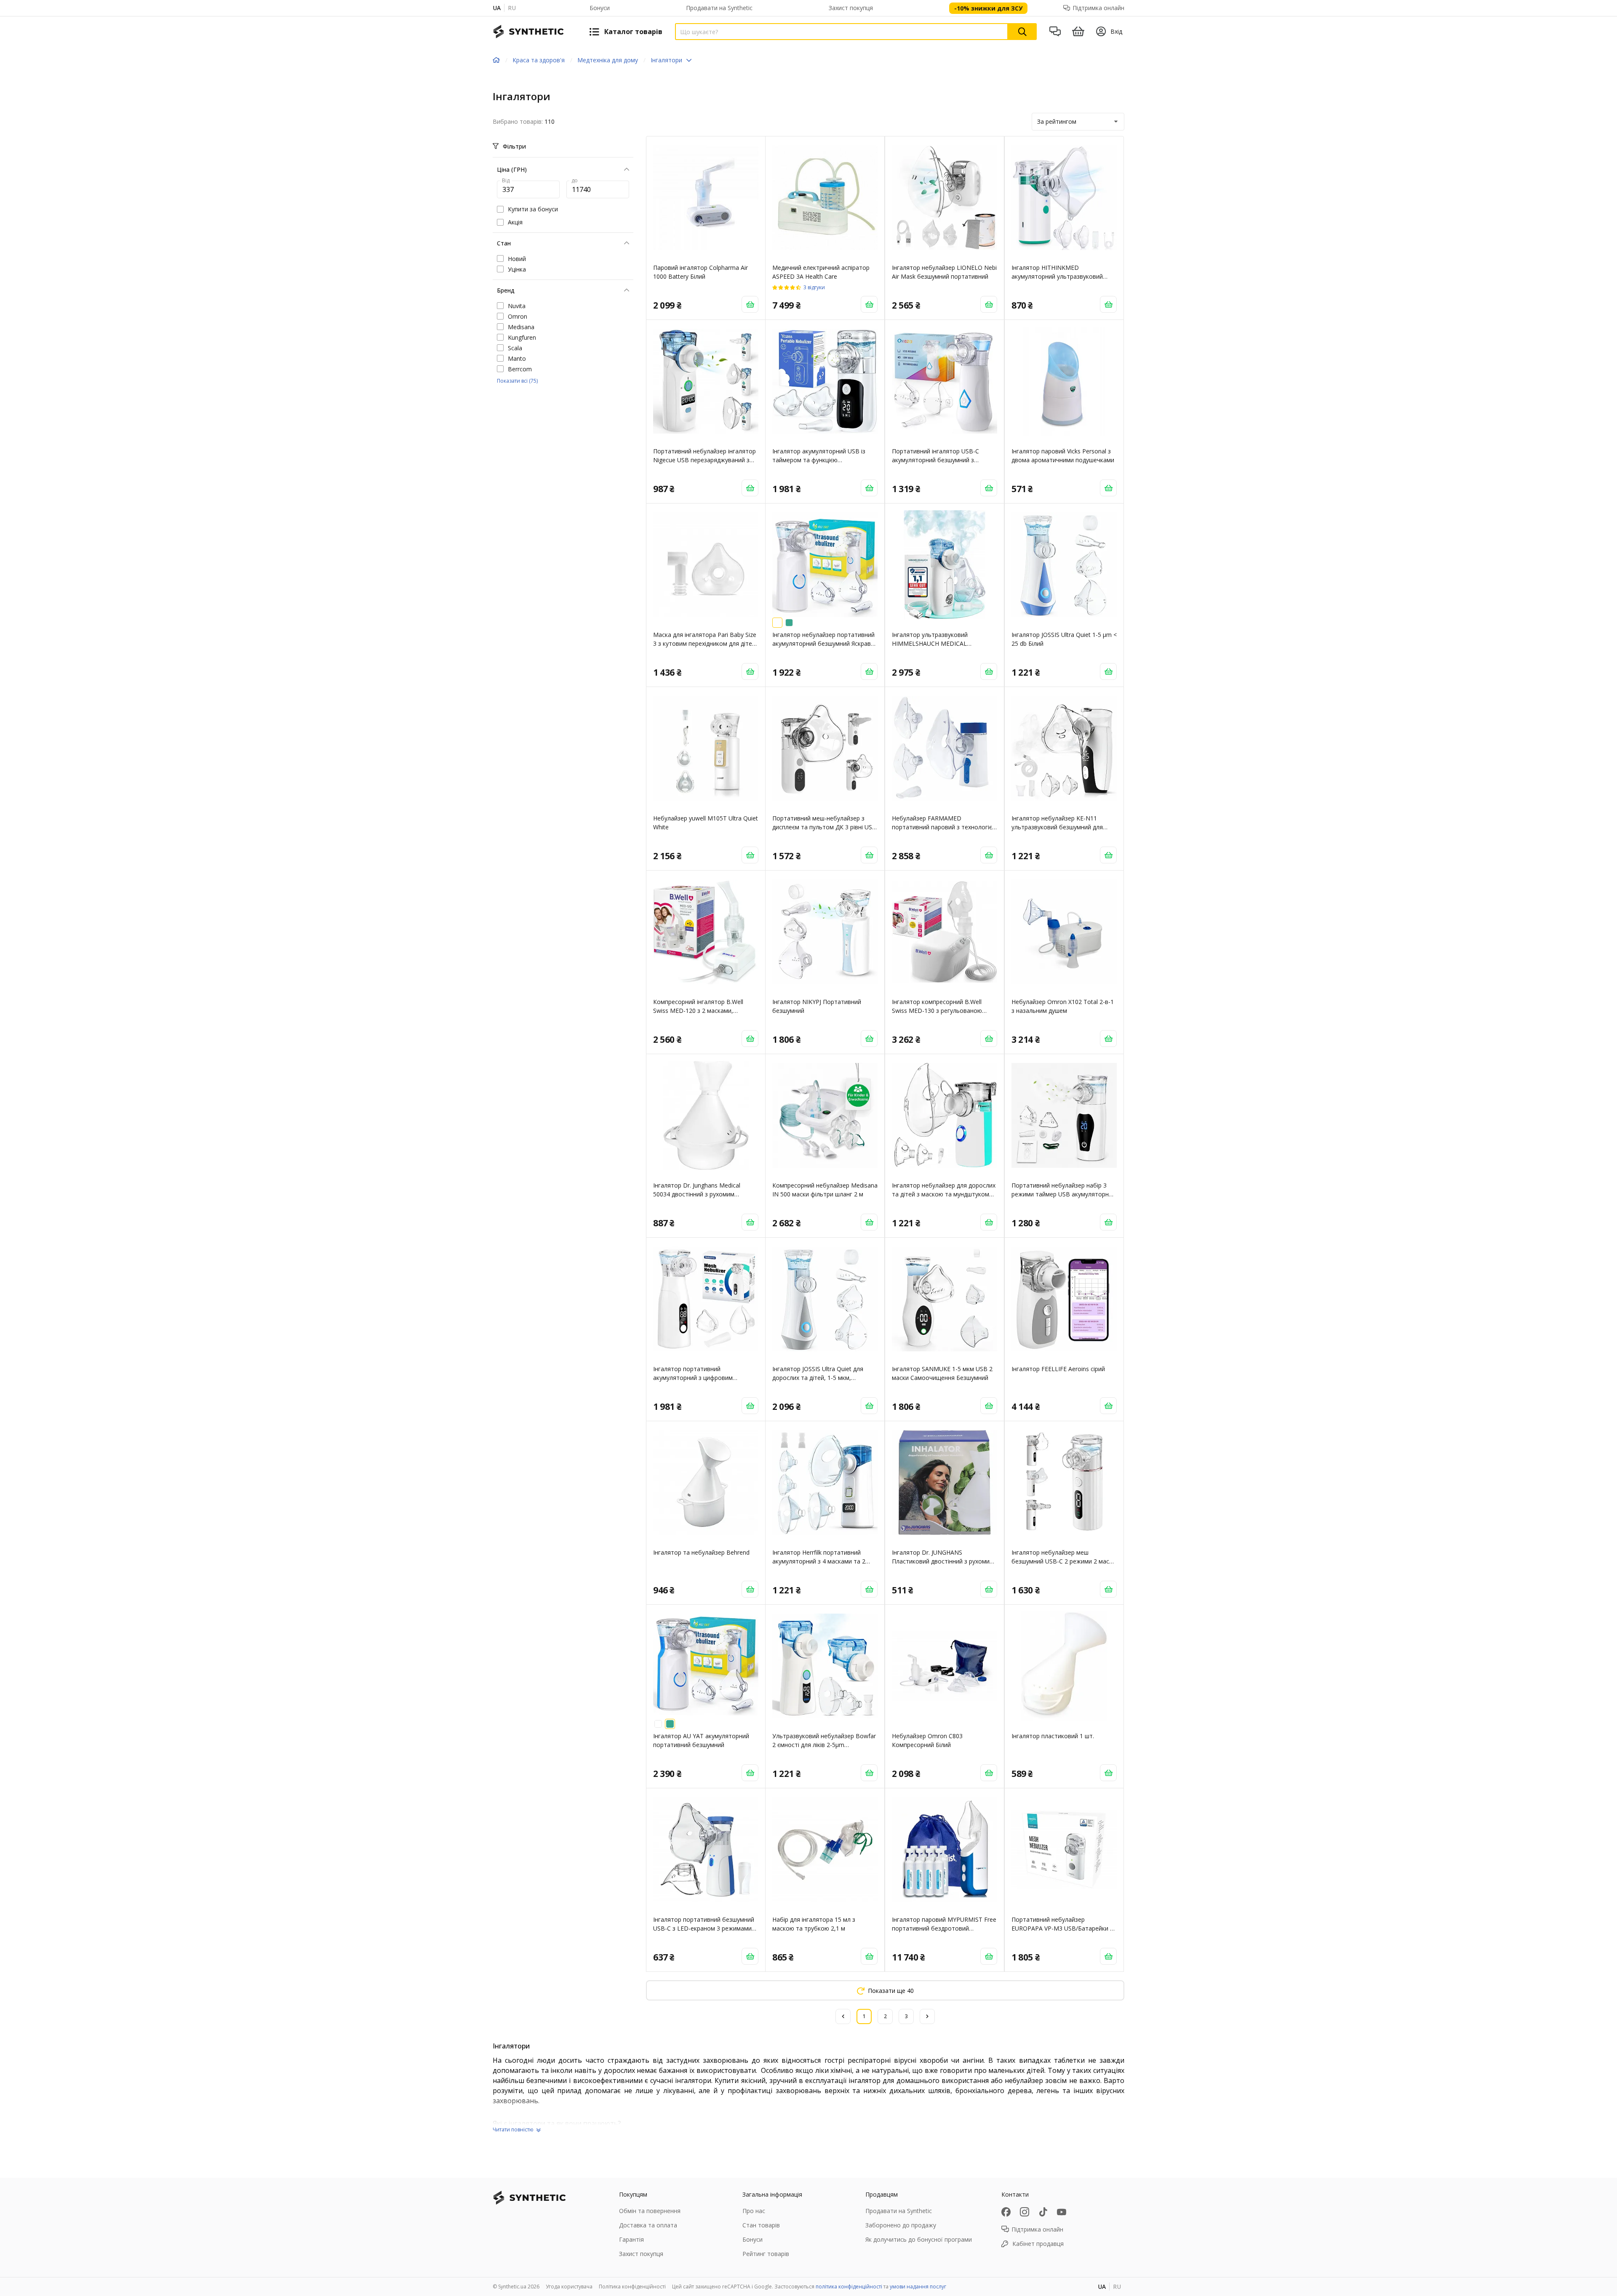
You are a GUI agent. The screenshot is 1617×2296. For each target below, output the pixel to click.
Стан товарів (761, 2225)
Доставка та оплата (648, 2225)
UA (497, 8)
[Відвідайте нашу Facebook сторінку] (1006, 2212)
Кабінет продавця (1038, 2244)
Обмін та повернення (650, 2211)
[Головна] (496, 60)
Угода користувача (569, 2287)
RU (512, 8)
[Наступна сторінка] (927, 2016)
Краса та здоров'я (539, 60)
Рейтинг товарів (766, 2254)
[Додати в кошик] (750, 304)
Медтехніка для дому (608, 60)
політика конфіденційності (849, 2287)
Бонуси (600, 8)
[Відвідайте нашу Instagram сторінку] (1025, 2212)
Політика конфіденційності (632, 2287)
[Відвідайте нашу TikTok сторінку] (1043, 2212)
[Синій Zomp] (789, 623)
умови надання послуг (918, 2287)
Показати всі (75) (517, 381)
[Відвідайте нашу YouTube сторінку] (1062, 2212)
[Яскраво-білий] (777, 623)
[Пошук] (1022, 32)
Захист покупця (851, 8)
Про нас (754, 2211)
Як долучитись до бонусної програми (919, 2239)
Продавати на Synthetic (719, 8)
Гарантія (631, 2239)
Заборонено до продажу (901, 2225)
